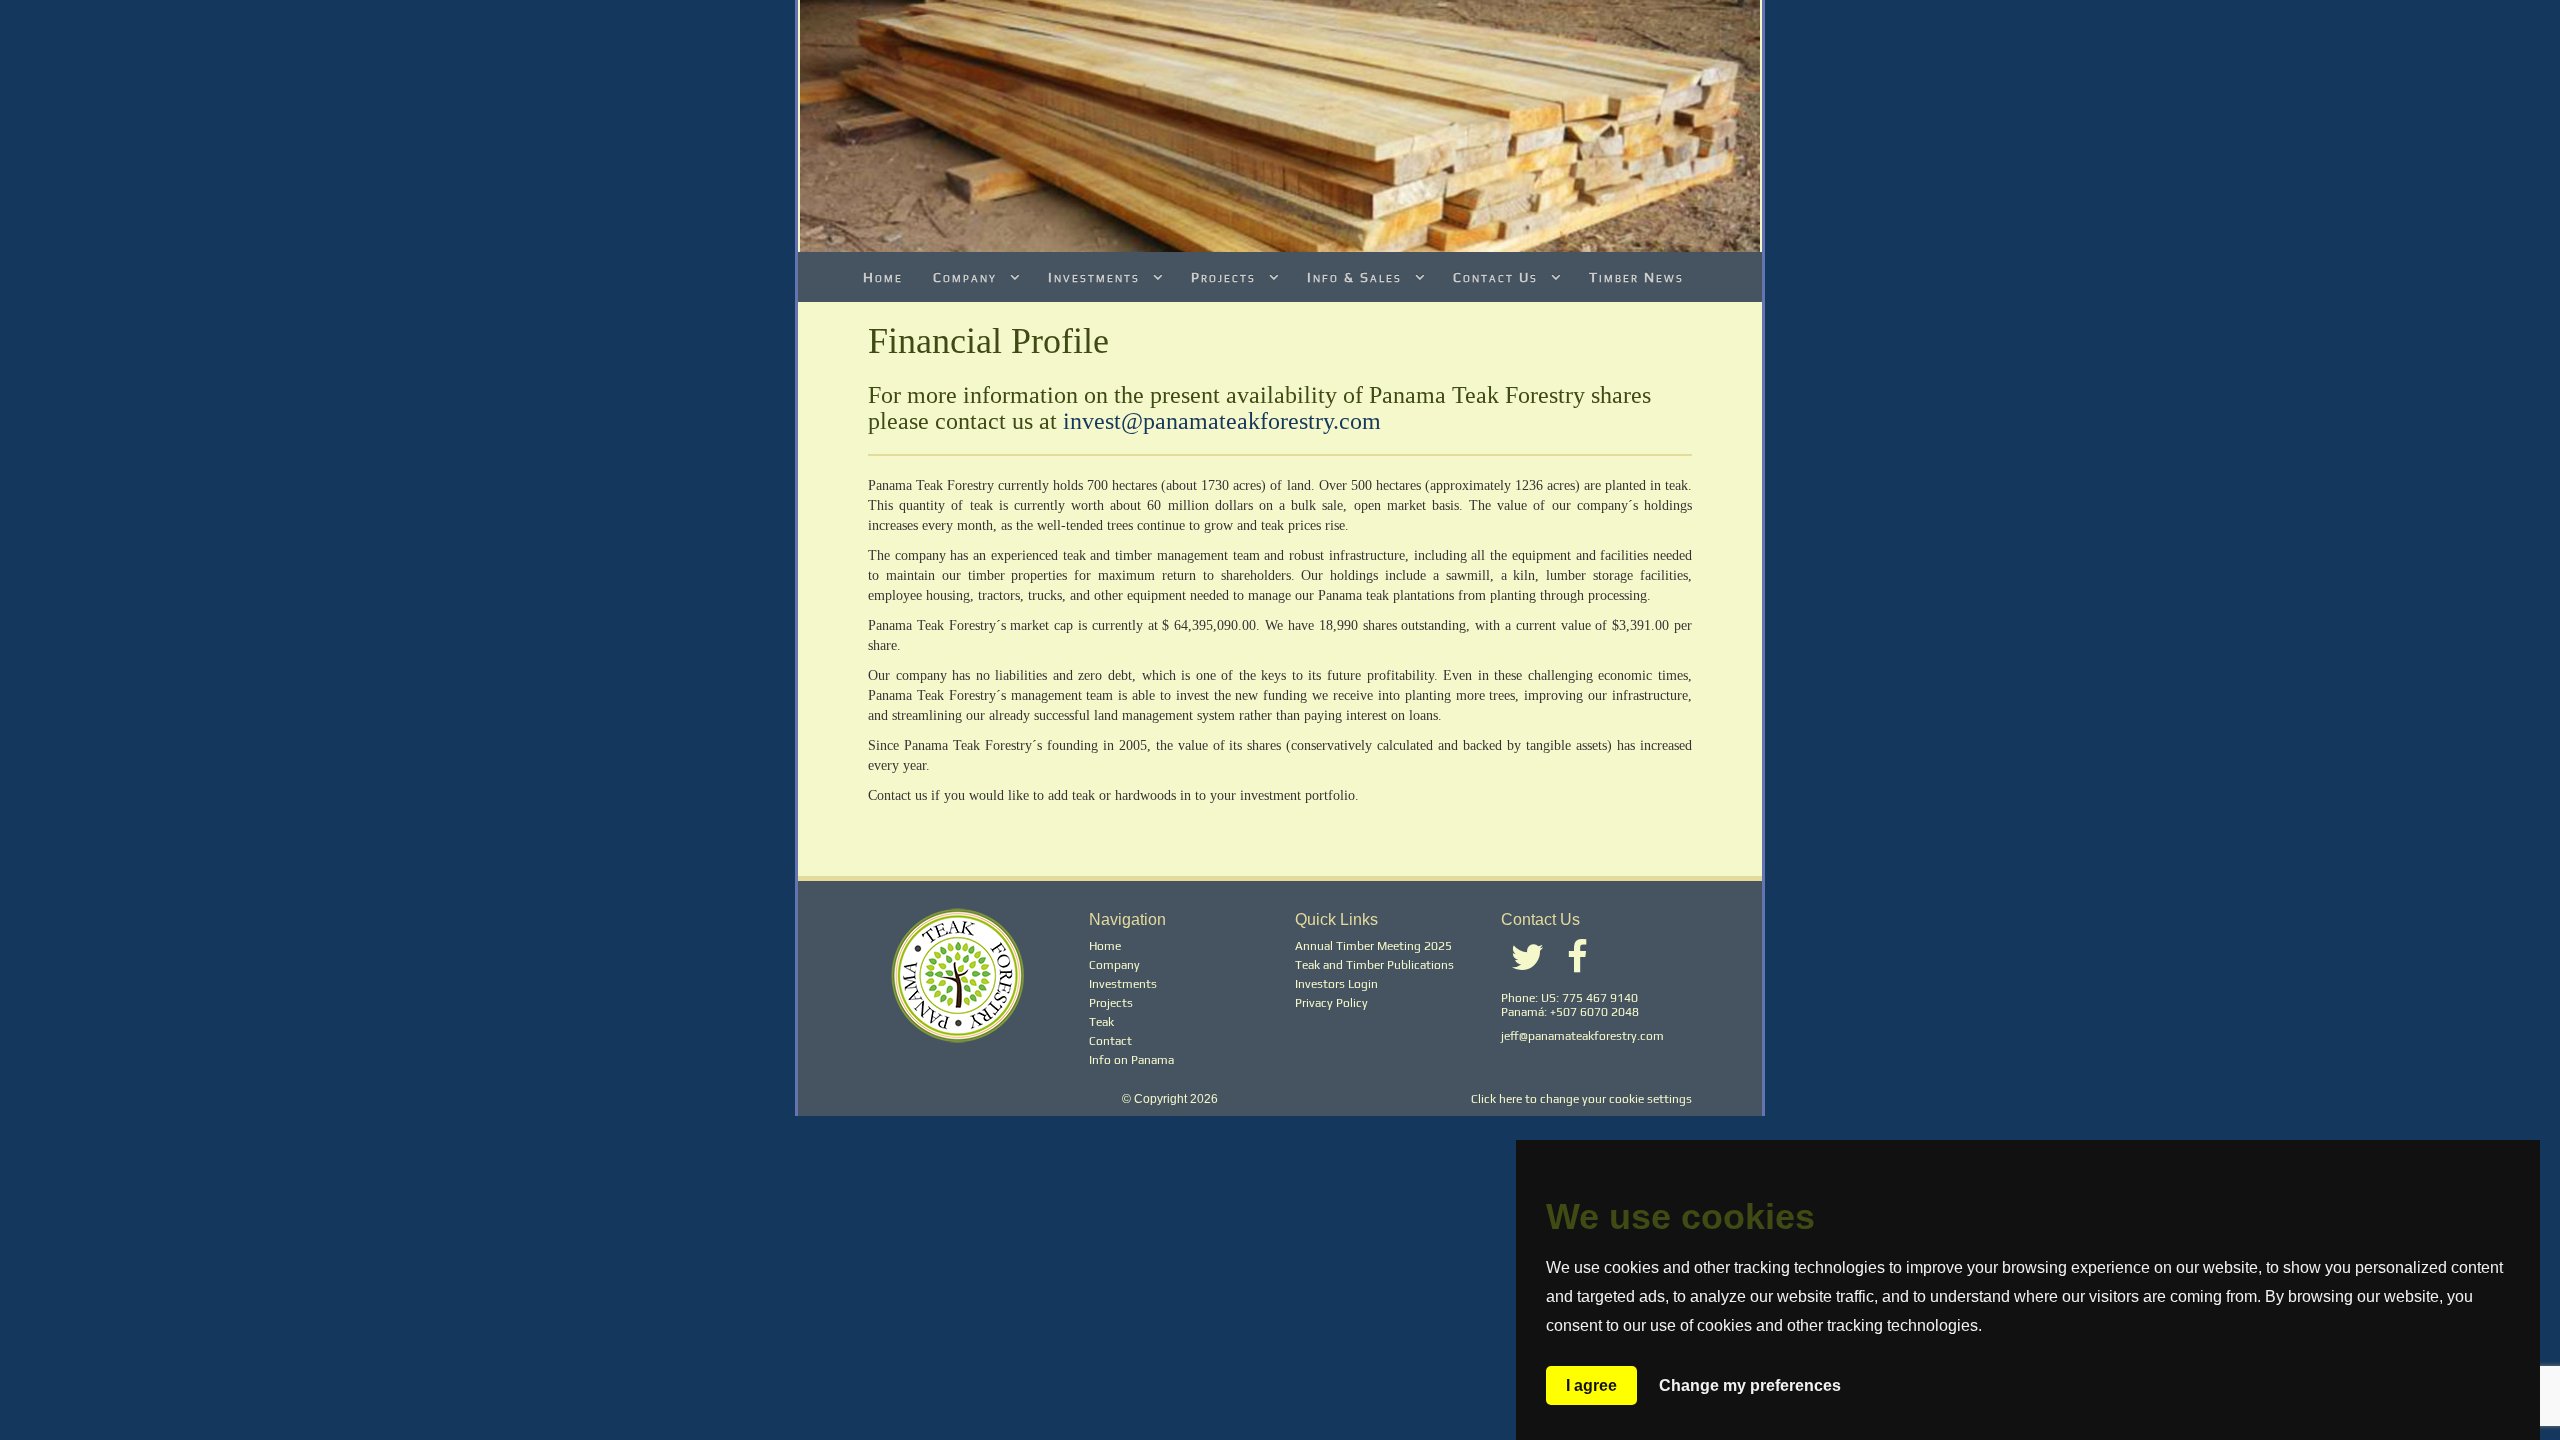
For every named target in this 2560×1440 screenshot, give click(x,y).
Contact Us (1498, 277)
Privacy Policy (1331, 1003)
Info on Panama (1131, 1060)
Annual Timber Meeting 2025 (1373, 946)
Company (967, 277)
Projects (1226, 277)
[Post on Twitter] (1527, 966)
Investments (1096, 277)
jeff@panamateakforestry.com (1582, 1036)
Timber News (1636, 277)
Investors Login (1336, 984)
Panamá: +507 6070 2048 (1570, 1012)
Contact (1110, 1041)
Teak (1101, 1022)
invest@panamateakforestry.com (1222, 421)
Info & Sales (1357, 277)
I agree (1591, 1385)
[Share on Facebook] (1577, 966)
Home (883, 277)
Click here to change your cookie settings (1581, 1099)
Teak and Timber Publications (1374, 965)
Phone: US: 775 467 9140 (1569, 998)
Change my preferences (1750, 1385)
